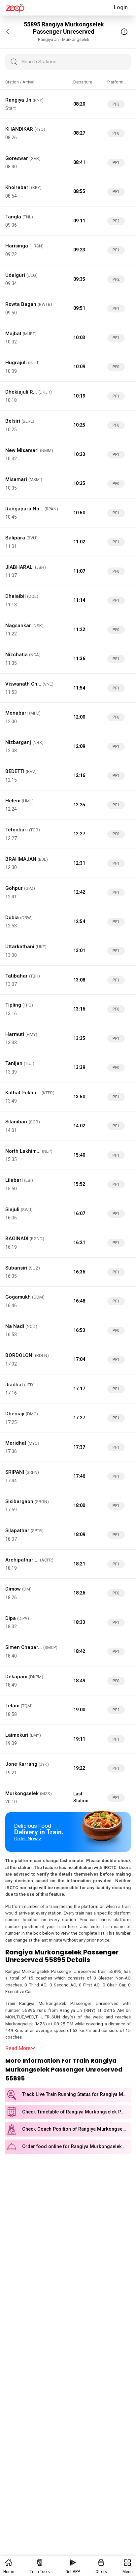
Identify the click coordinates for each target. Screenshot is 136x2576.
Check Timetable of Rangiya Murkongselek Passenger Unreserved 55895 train (76, 2112)
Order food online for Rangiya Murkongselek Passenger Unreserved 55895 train (76, 2147)
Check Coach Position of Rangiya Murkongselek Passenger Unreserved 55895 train (76, 2129)
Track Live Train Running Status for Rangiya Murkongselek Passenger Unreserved (76, 2094)
